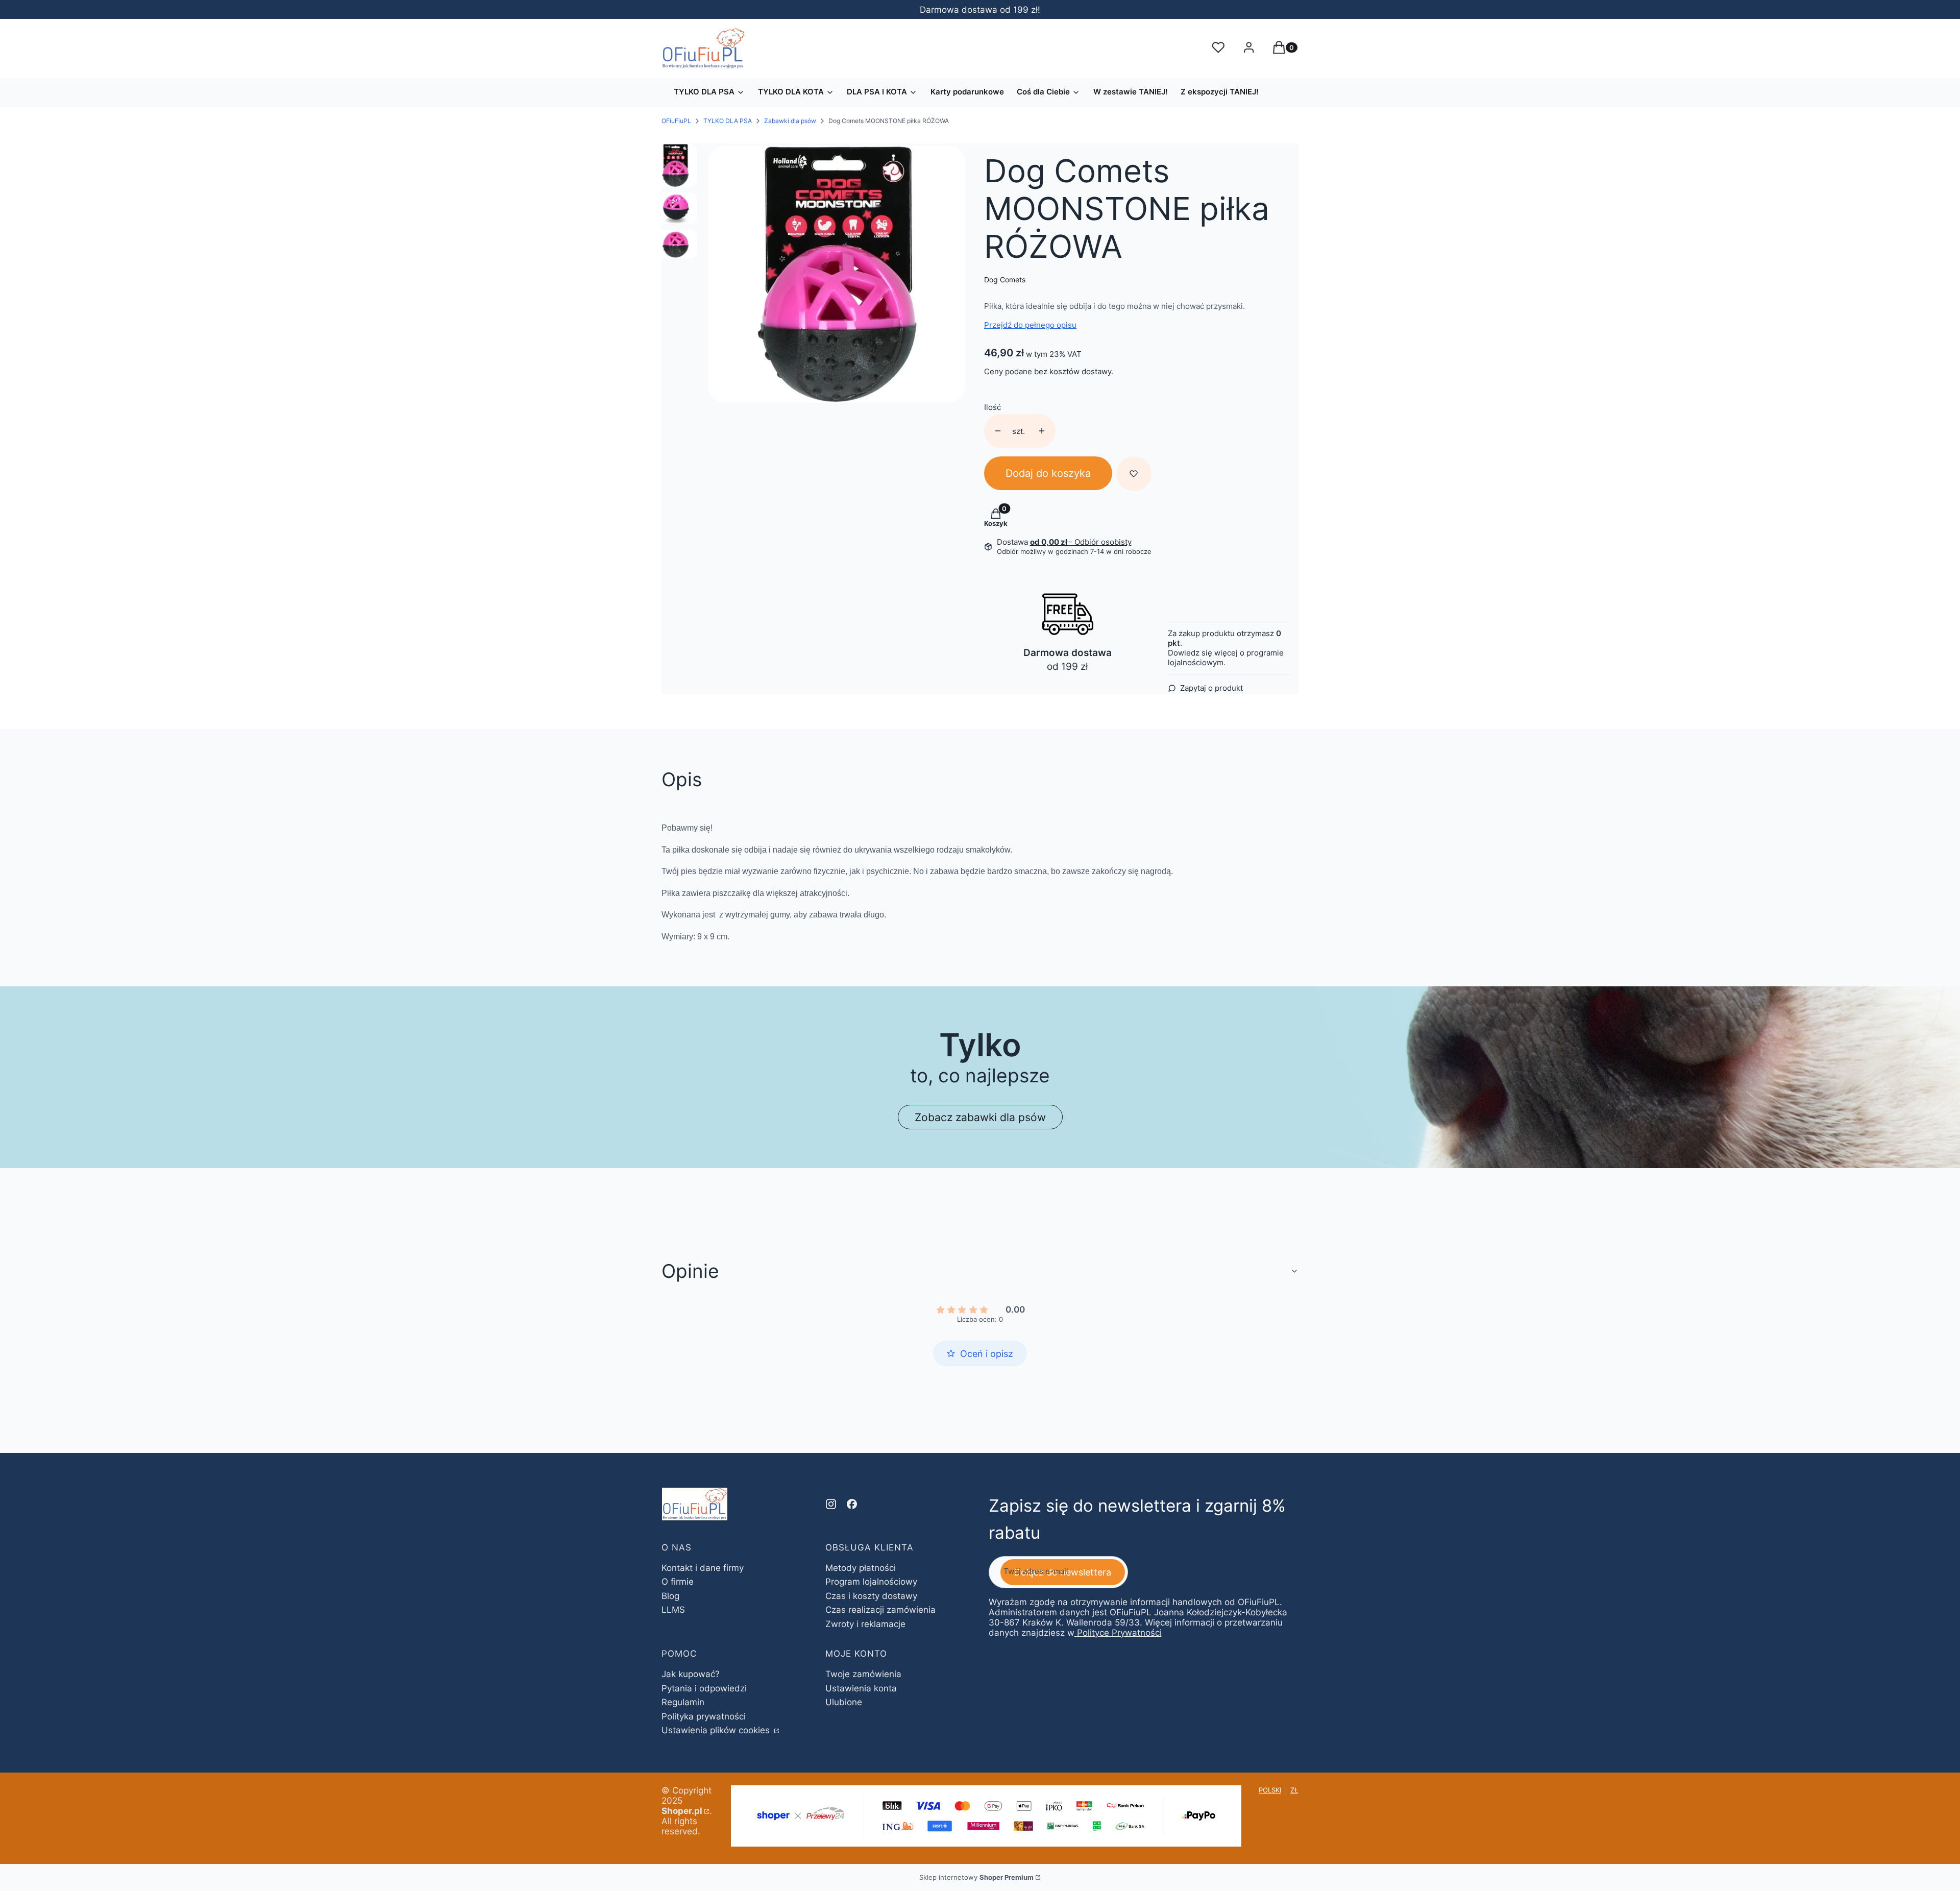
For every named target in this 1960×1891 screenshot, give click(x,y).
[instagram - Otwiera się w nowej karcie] (831, 1504)
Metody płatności (861, 1568)
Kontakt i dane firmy (703, 1568)
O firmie (678, 1582)
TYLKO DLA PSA (728, 121)
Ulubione (844, 1702)
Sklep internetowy (976, 1877)
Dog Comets (1005, 280)
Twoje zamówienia (863, 1674)
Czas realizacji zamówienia (880, 1610)
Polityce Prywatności (1119, 1633)
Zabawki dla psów (790, 121)
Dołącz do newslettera (1063, 1572)
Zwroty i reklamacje (865, 1624)
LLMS (673, 1610)
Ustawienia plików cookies (717, 1730)
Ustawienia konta (861, 1688)
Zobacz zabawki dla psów (980, 1117)
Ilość (993, 407)
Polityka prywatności (704, 1716)
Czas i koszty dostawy (871, 1596)
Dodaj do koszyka (1048, 473)
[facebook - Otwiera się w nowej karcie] (852, 1504)
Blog (670, 1596)
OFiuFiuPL (676, 121)
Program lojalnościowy (871, 1582)
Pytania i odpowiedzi (704, 1688)
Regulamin (683, 1702)
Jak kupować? (691, 1674)
